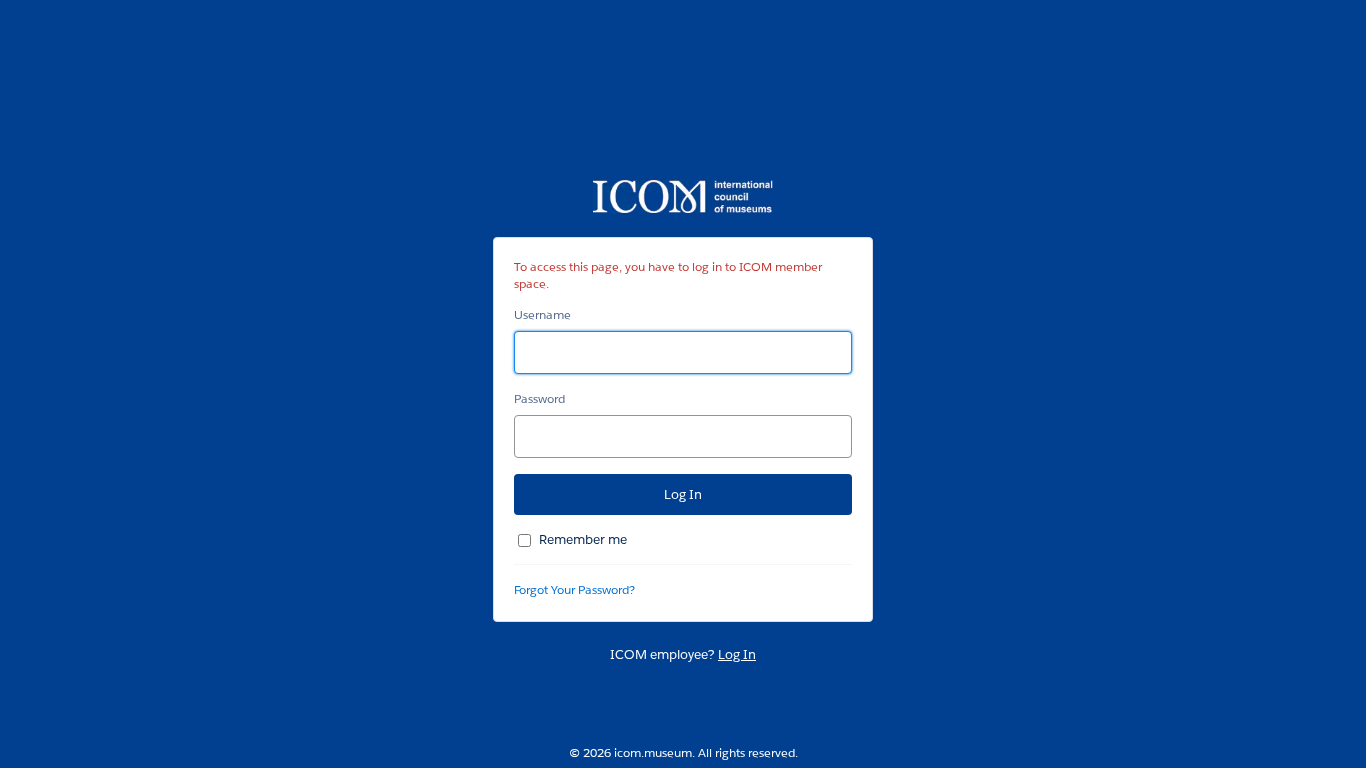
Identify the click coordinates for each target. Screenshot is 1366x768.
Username (542, 314)
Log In (737, 654)
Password (539, 398)
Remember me (583, 539)
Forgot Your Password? (574, 589)
